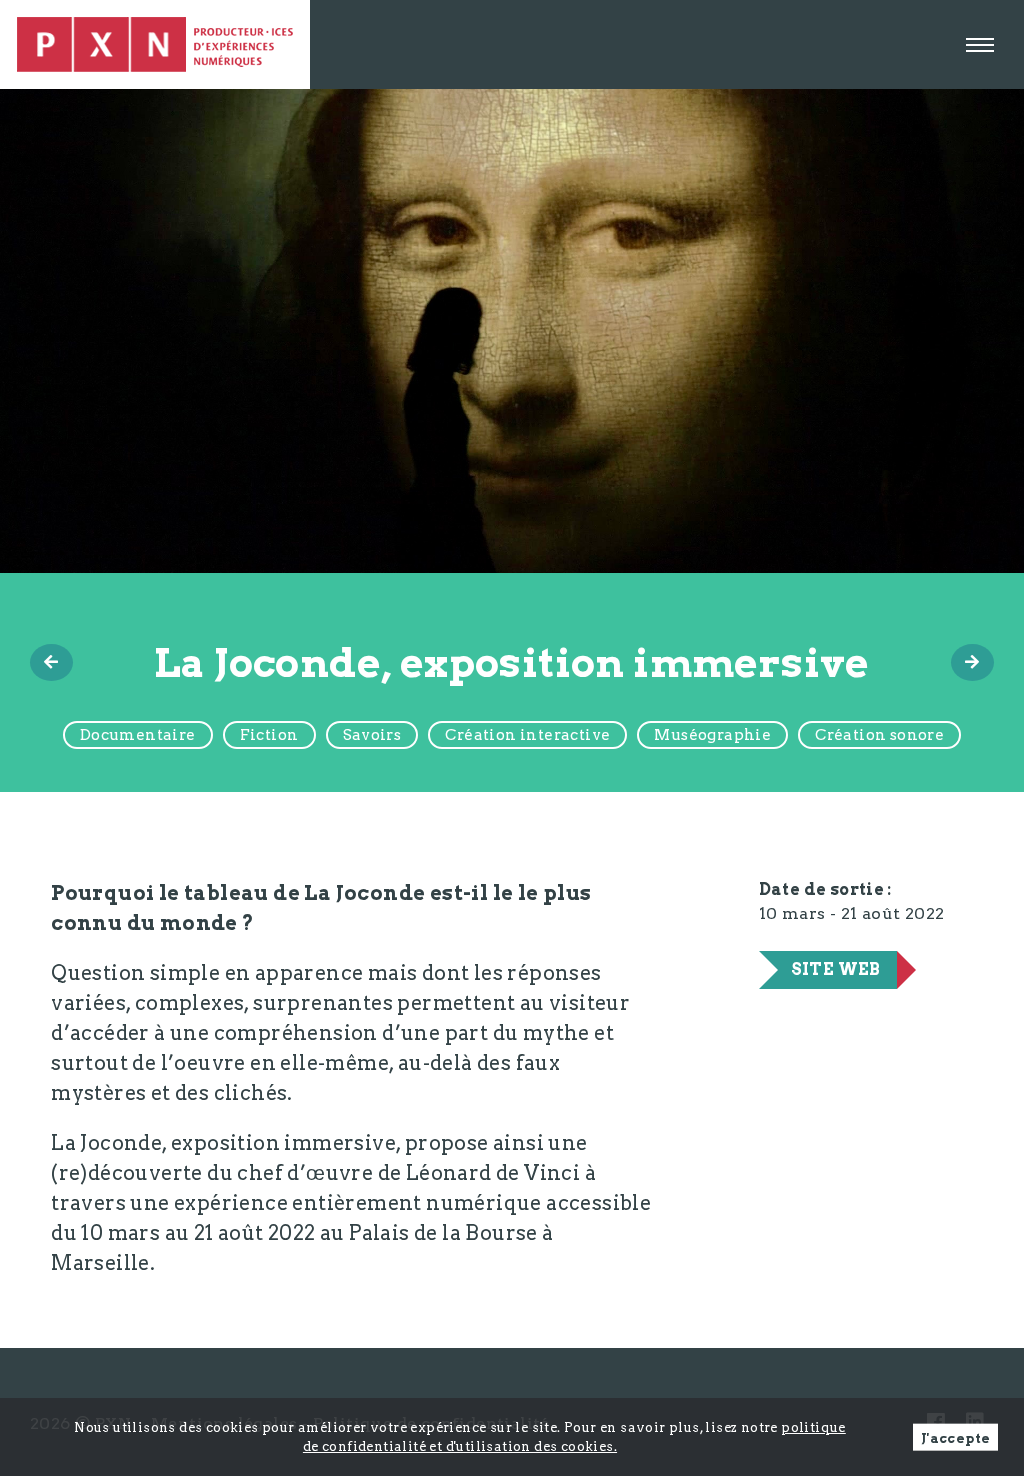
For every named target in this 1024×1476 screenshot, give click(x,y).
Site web (836, 969)
